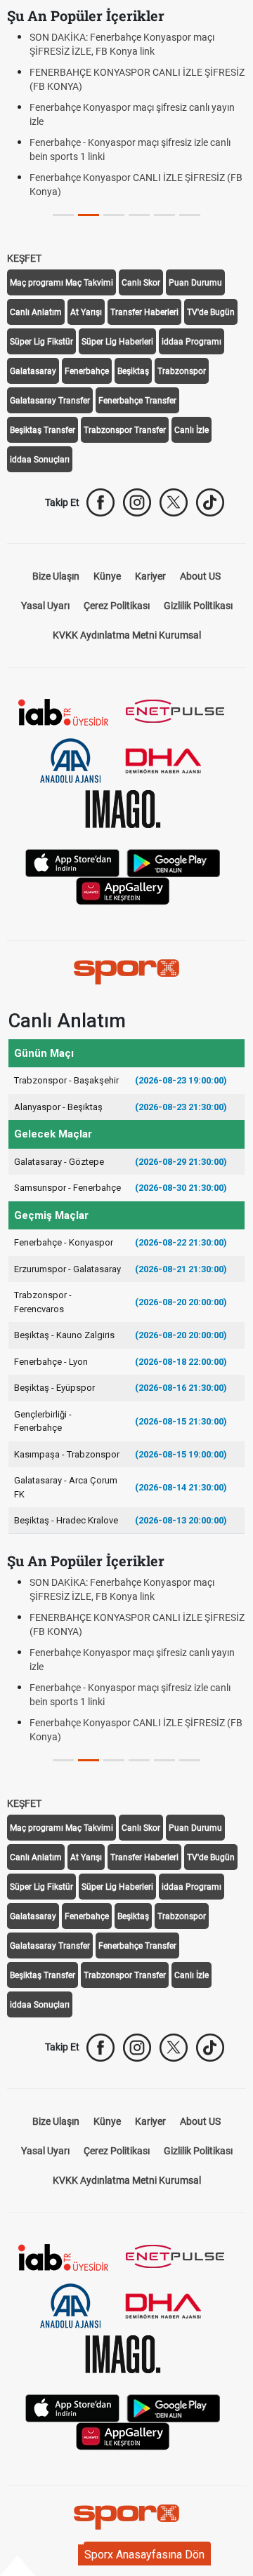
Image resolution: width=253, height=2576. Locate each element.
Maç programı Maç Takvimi (61, 283)
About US (200, 576)
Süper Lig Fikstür (41, 342)
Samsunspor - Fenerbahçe (67, 1188)
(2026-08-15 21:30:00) (181, 1421)
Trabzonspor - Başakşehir (66, 1080)
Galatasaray (33, 371)
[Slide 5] (190, 215)
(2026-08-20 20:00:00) (181, 1302)
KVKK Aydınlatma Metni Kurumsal (127, 635)
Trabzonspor (182, 371)
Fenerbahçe (87, 371)
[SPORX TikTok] (210, 502)
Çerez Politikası (117, 606)
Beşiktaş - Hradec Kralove (66, 1520)
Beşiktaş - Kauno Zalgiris (64, 1335)
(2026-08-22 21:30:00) (181, 1242)
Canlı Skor (141, 283)
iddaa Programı (192, 342)
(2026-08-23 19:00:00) (181, 1080)
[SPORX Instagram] (137, 502)
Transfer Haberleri (144, 312)
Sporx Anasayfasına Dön (144, 2555)
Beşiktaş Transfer (43, 430)
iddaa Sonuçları (40, 460)
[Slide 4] (164, 215)
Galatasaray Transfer (50, 401)
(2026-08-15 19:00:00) (181, 1454)
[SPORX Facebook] (100, 502)
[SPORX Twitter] (174, 502)
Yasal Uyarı (45, 606)
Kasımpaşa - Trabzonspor (67, 1454)
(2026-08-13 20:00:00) (181, 1520)
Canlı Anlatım (36, 312)
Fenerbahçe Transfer (137, 401)
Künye (107, 576)
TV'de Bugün (211, 312)
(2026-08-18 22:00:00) (181, 1362)
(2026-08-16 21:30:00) (181, 1388)
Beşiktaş (133, 371)
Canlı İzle (192, 430)
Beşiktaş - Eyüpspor (54, 1388)
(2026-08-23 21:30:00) (181, 1107)
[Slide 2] (114, 215)
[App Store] (72, 862)
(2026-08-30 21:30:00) (181, 1188)
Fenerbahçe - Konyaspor (64, 1242)
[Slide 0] (63, 215)
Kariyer (150, 576)
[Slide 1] (89, 215)
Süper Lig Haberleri (117, 342)
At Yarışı (86, 312)
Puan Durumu (195, 283)
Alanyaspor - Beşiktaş (58, 1107)
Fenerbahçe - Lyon (51, 1362)
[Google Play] (174, 862)
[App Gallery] (123, 890)
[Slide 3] (139, 215)
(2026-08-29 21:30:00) (181, 1162)
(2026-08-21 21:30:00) (181, 1269)
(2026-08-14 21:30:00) (181, 1487)
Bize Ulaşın (56, 576)
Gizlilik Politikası (198, 606)
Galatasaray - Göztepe (59, 1162)
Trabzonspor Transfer (125, 430)
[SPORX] (126, 972)
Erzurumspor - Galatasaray (67, 1269)
